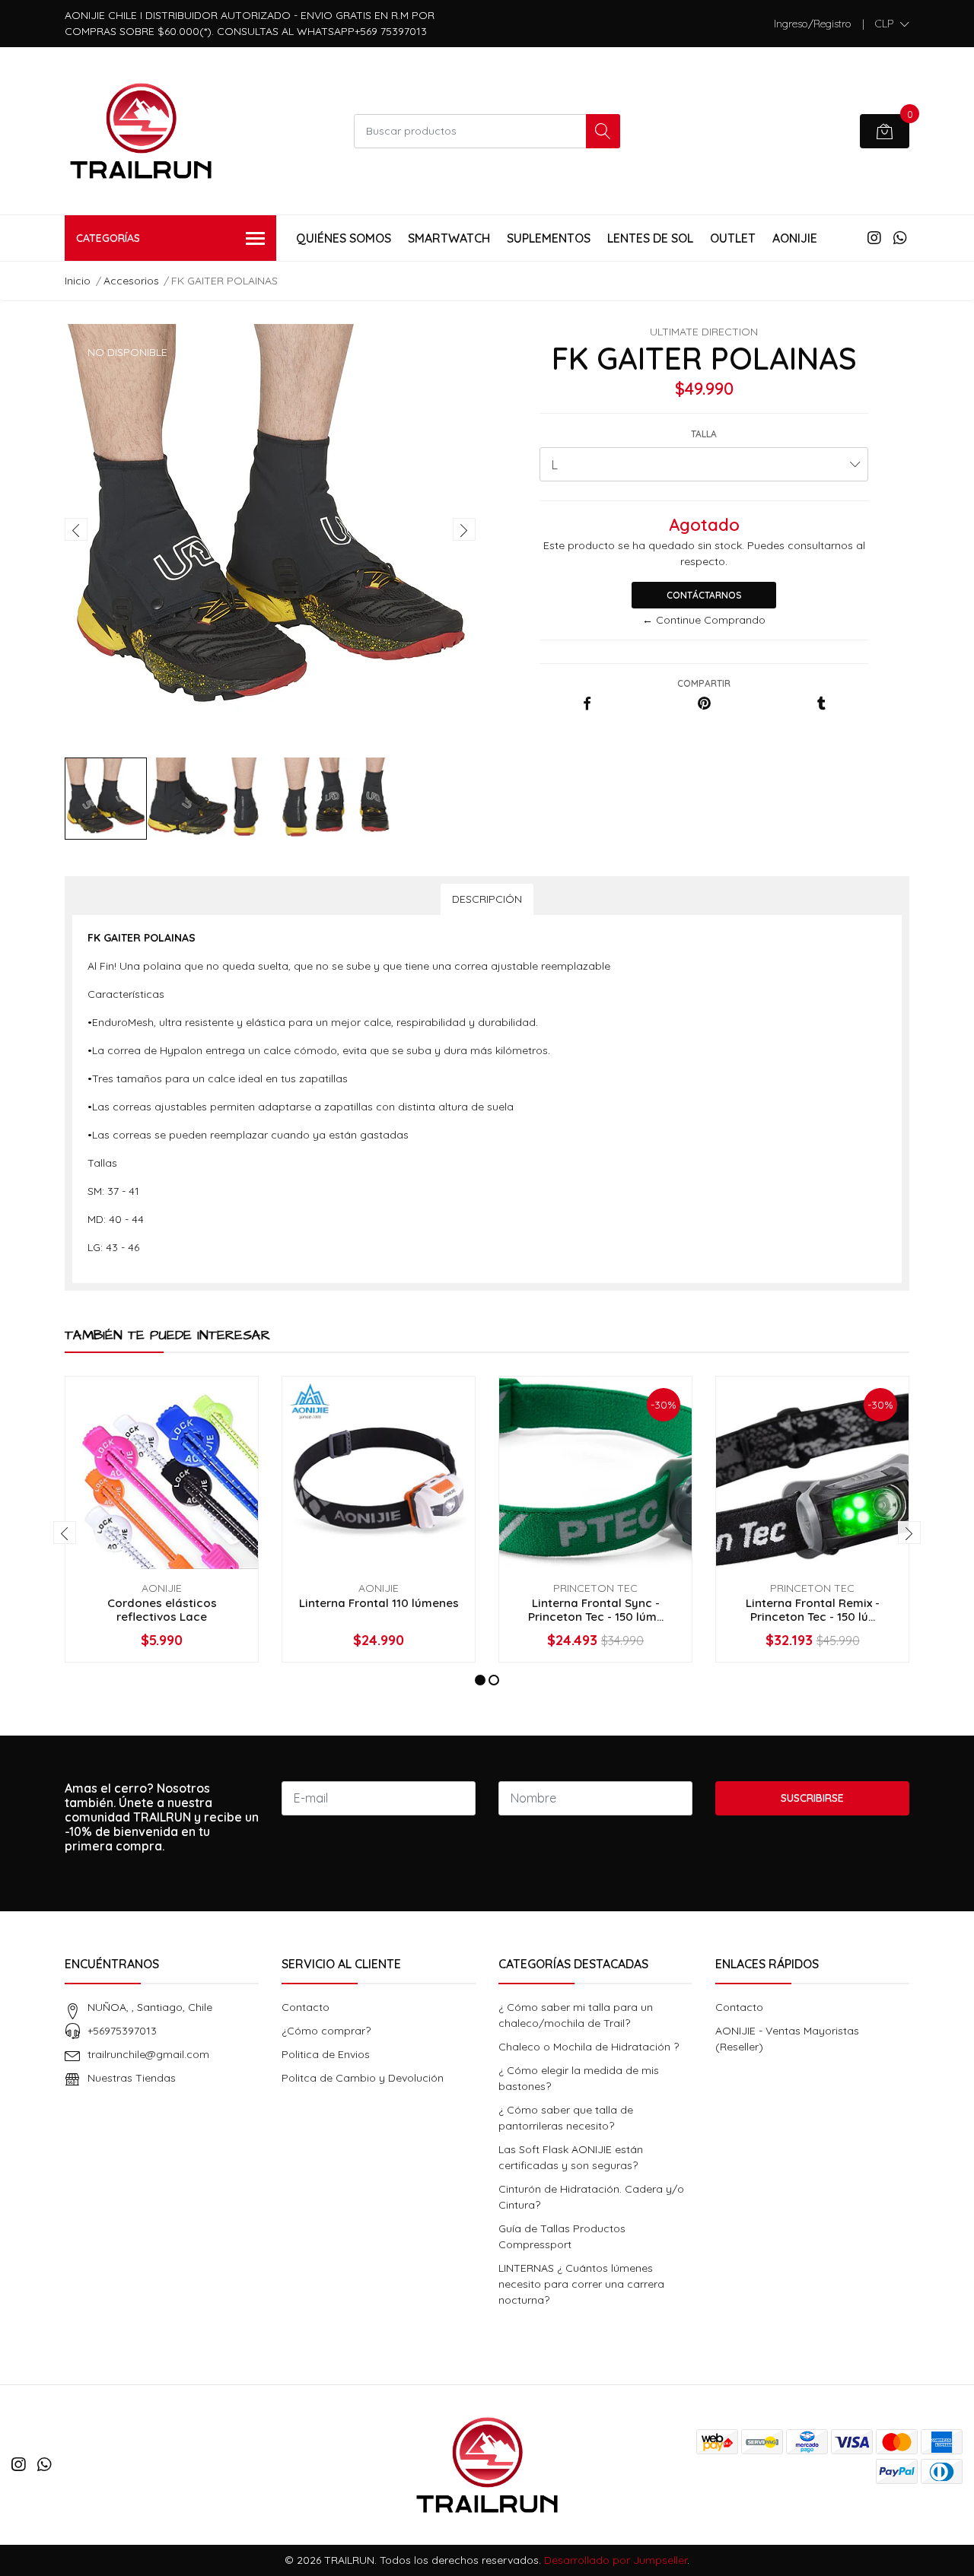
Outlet (733, 238)
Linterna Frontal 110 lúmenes (379, 1603)
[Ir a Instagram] (874, 238)
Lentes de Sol (650, 238)
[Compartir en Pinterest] (704, 704)
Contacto (306, 2007)
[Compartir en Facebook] (587, 704)
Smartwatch (449, 238)
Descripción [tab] (487, 899)
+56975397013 (122, 2031)
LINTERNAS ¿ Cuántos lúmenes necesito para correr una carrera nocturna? (581, 2284)
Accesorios (131, 281)
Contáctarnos (704, 595)
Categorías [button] (108, 238)
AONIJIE (795, 238)
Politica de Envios (326, 2054)
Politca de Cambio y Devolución (363, 2078)
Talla (704, 434)
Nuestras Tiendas (132, 2078)
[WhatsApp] (900, 238)
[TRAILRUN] (141, 131)
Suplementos (549, 238)
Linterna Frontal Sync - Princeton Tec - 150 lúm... (596, 1610)
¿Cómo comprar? (326, 2031)
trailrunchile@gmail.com (148, 2054)
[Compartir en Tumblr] (821, 704)
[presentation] (76, 529)
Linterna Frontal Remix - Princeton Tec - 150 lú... (813, 1610)
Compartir (704, 683)
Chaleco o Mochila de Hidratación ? (589, 2047)
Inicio (78, 281)
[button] (892, 24)
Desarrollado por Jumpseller (616, 2560)
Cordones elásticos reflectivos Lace (162, 1610)
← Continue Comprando (704, 620)
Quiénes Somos (344, 238)
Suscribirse (812, 1798)
